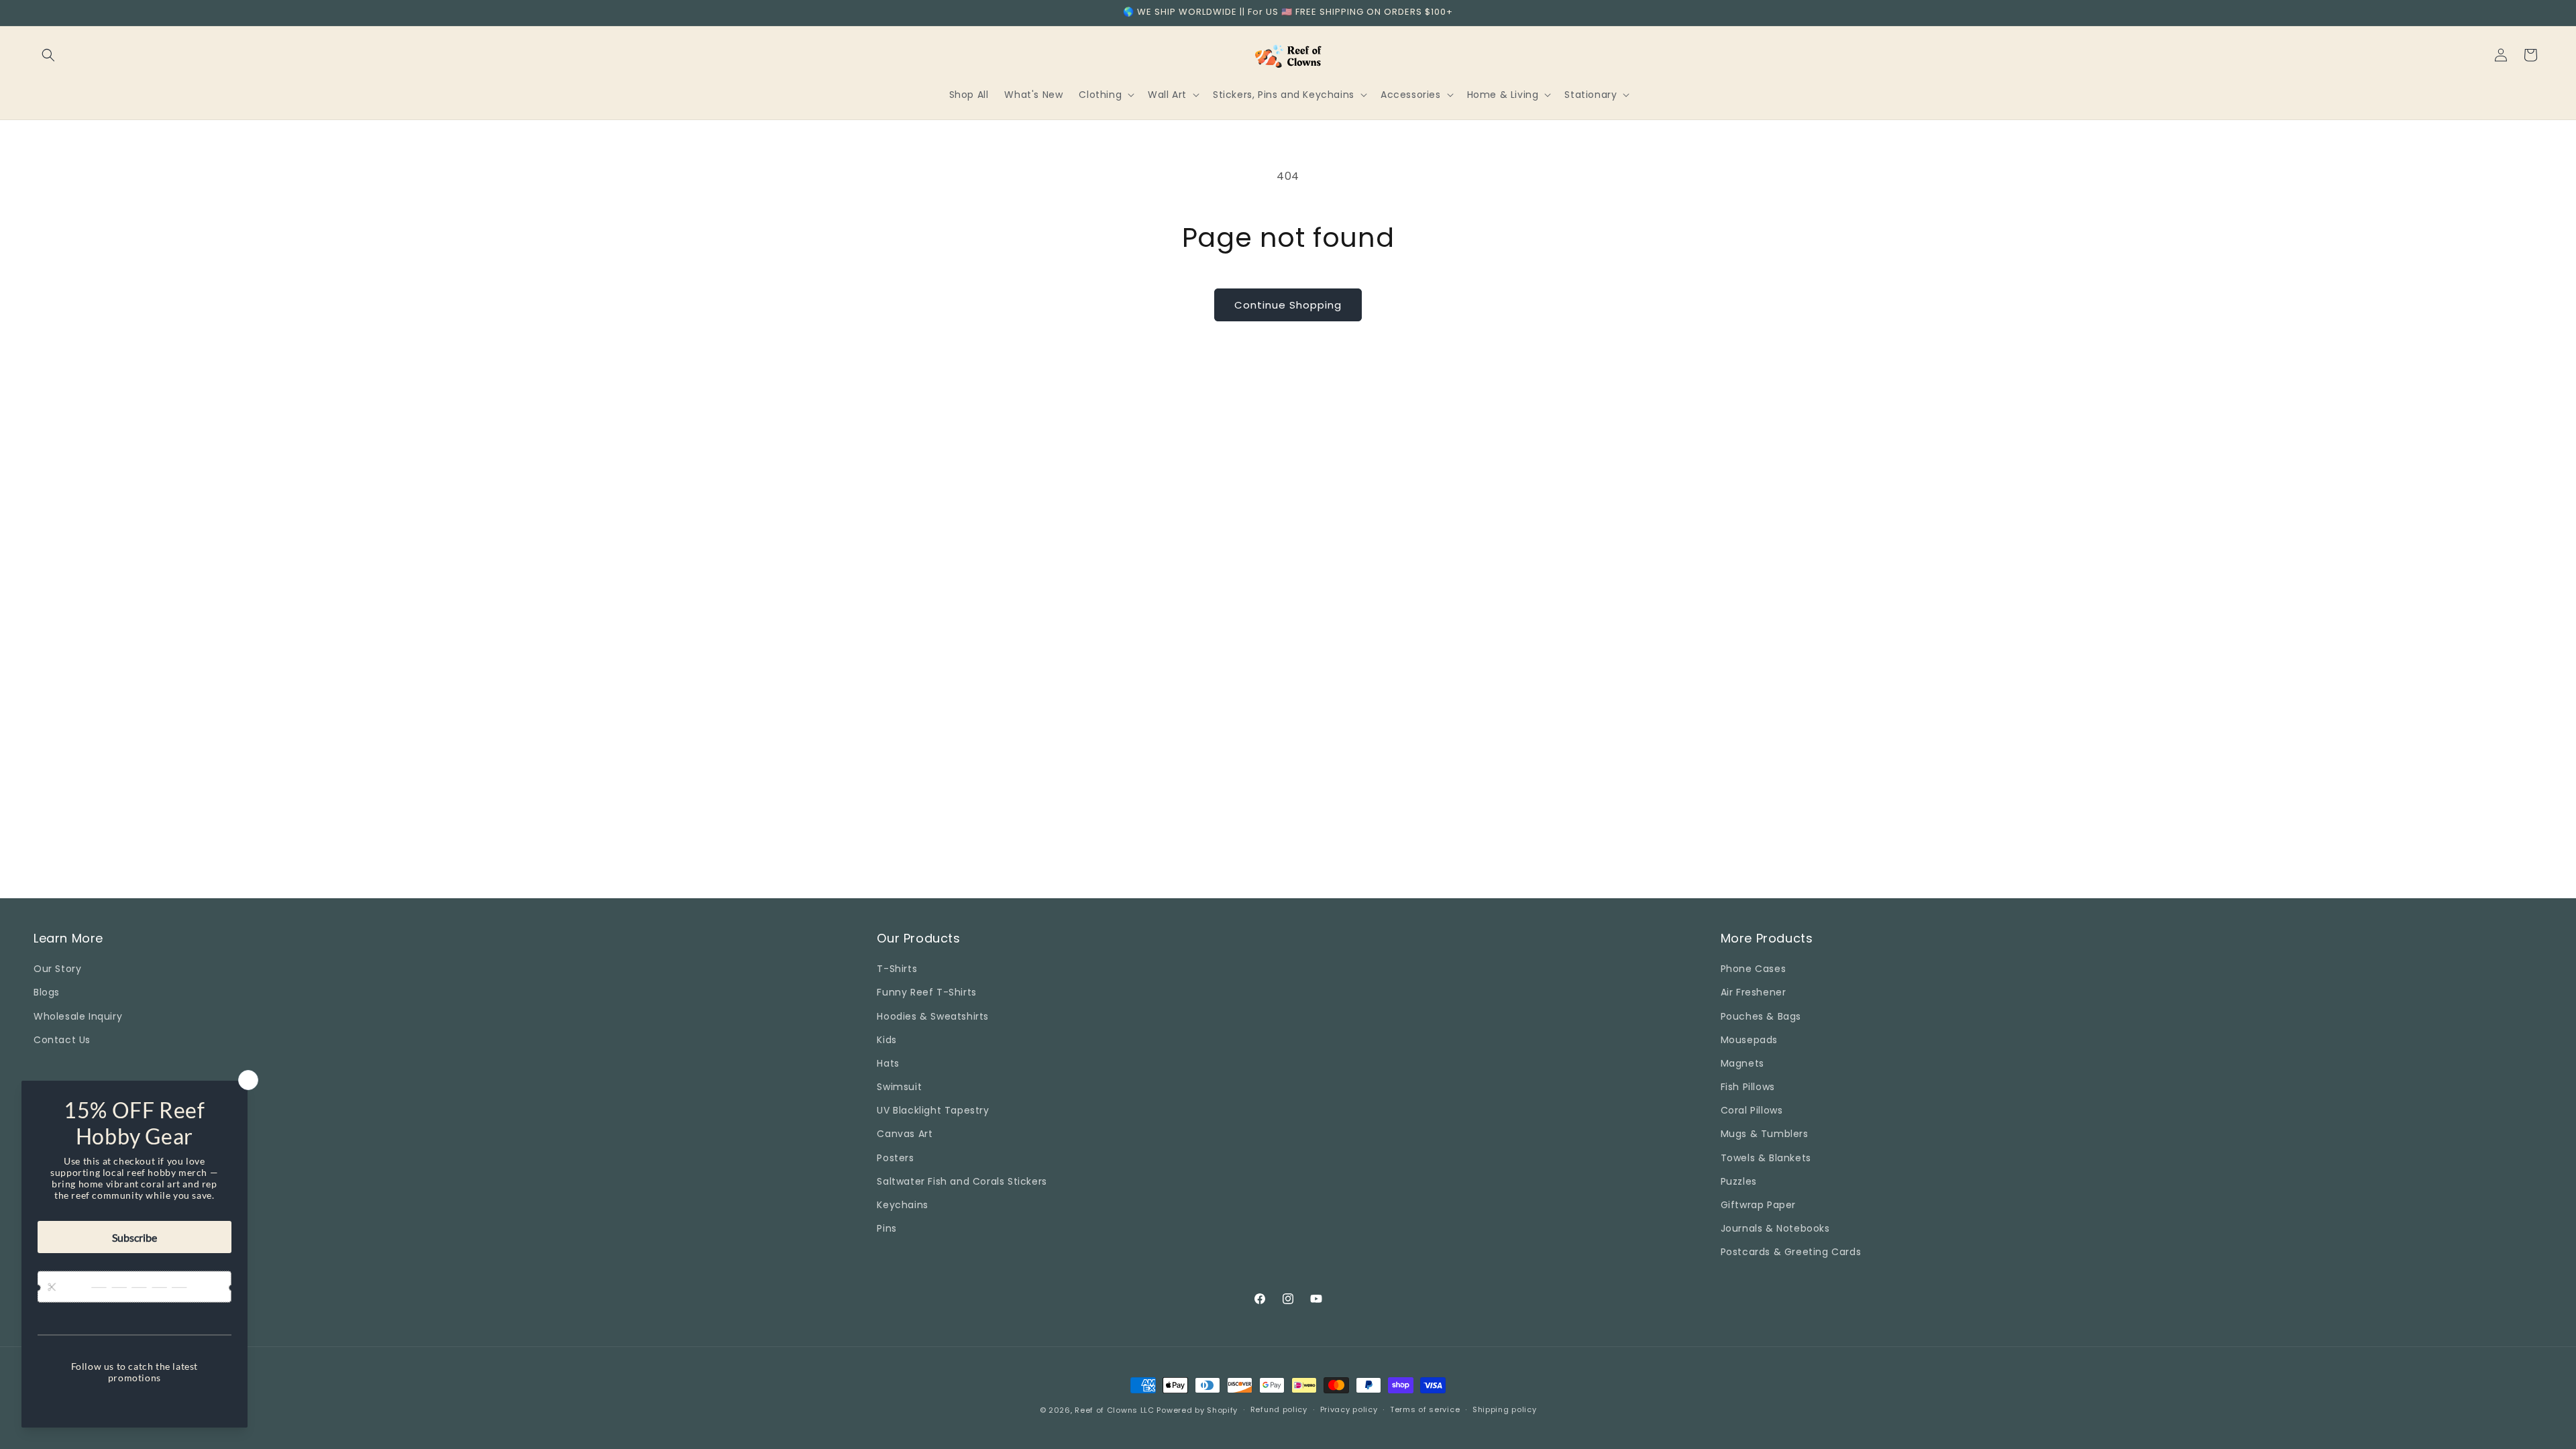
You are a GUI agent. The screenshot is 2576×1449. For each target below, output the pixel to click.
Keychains (902, 1205)
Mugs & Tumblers (1765, 1134)
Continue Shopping (1288, 305)
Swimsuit (899, 1087)
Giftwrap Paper (1758, 1205)
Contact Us (62, 1040)
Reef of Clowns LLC (1115, 1410)
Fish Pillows (1748, 1087)
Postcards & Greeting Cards (1791, 1252)
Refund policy (1279, 1409)
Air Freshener (1754, 992)
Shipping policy (1505, 1409)
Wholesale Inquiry (78, 1016)
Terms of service (1425, 1409)
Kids (887, 1040)
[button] (48, 55)
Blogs (47, 992)
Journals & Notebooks (1775, 1228)
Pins (887, 1228)
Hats (888, 1063)
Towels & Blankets (1766, 1158)
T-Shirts (897, 969)
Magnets (1742, 1063)
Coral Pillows (1752, 1110)
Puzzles (1739, 1181)
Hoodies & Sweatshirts (933, 1016)
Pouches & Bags (1761, 1016)
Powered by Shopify (1197, 1410)
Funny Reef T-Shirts (926, 992)
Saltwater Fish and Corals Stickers (962, 1181)
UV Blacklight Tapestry (933, 1110)
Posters (895, 1158)
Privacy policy (1349, 1409)
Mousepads (1749, 1040)
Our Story (57, 969)
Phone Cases (1754, 969)
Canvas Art (905, 1134)
